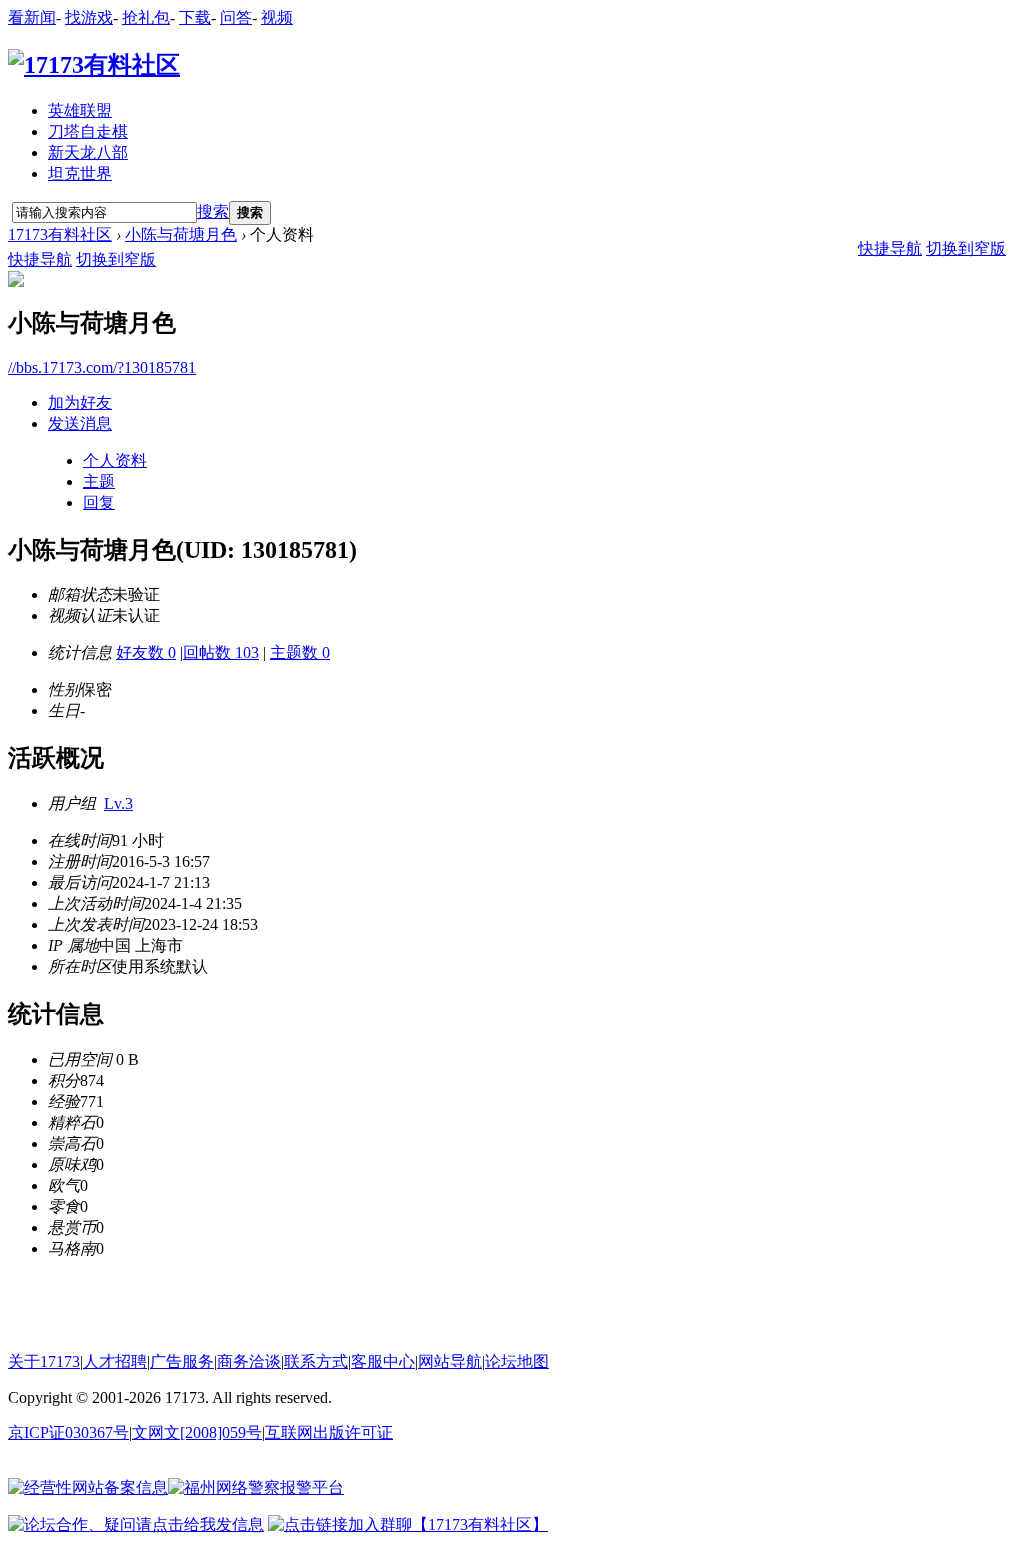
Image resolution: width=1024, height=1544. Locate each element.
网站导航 (450, 1361)
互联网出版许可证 (329, 1432)
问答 (236, 17)
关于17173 (44, 1361)
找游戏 (89, 17)
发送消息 (80, 423)
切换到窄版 (116, 259)
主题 (99, 481)
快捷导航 (40, 259)
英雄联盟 (80, 110)
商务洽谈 (249, 1361)
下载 (195, 17)
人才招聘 (115, 1361)
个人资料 (115, 460)
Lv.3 (118, 803)
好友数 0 (146, 652)
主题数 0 (300, 652)
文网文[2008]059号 (197, 1432)
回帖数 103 (221, 652)
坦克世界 (80, 173)
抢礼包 (146, 17)
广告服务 (182, 1361)
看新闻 (32, 17)
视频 (277, 17)
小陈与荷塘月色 (181, 234)
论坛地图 (517, 1361)
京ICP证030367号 (68, 1432)
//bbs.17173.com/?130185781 (102, 367)
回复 (99, 502)
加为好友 (80, 402)
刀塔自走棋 (88, 131)
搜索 (213, 211)
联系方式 (316, 1361)
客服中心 (383, 1361)
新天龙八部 (88, 152)
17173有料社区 (60, 234)
